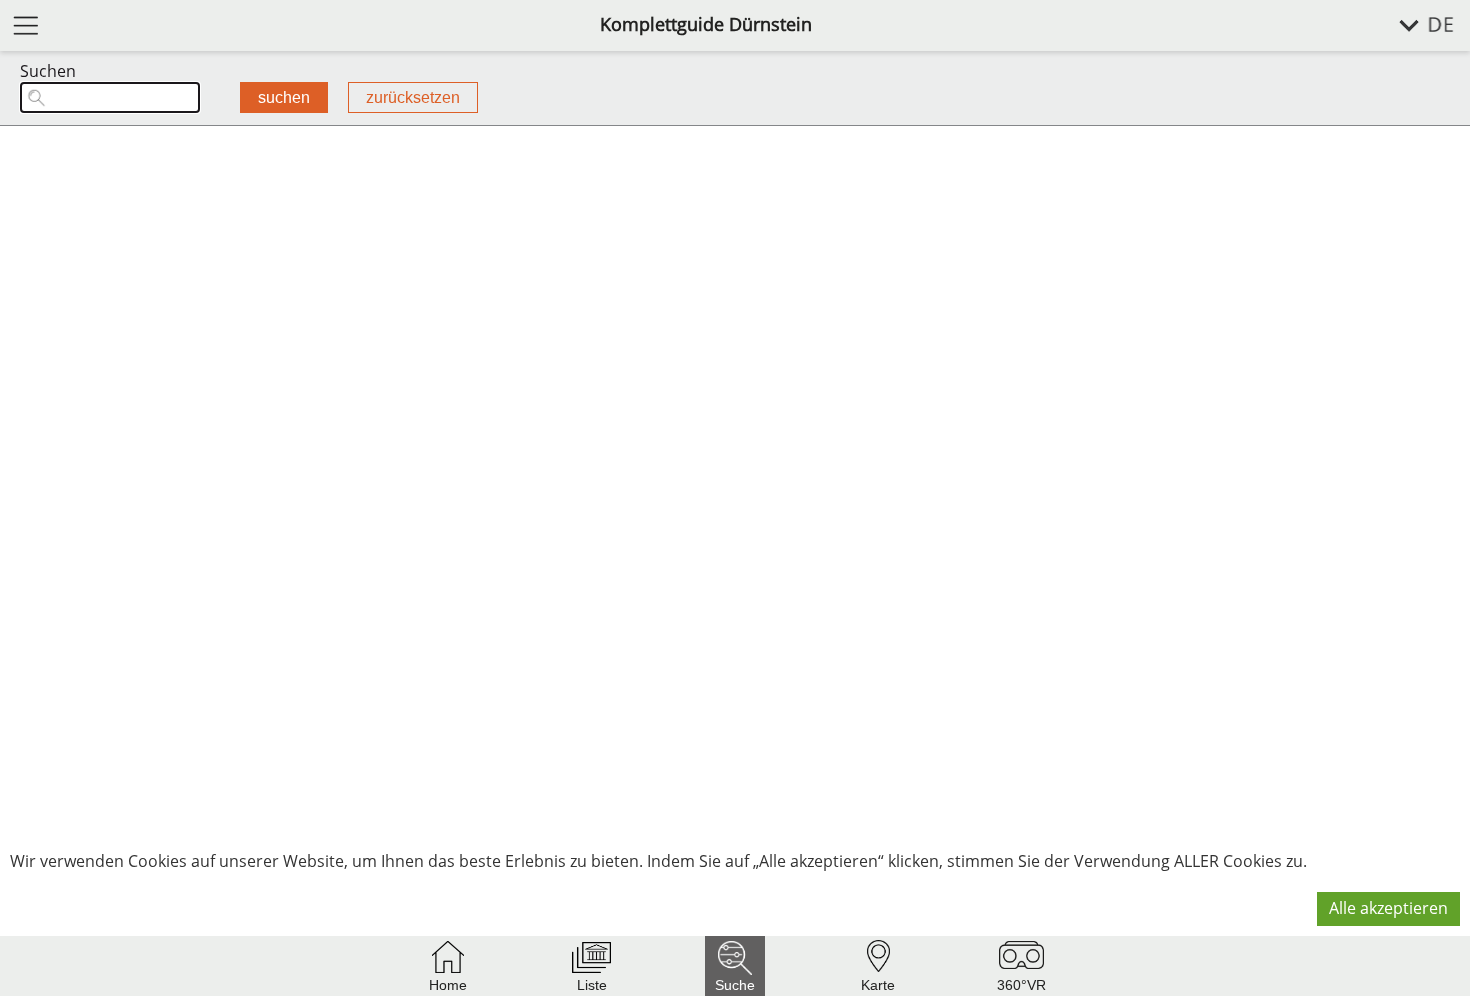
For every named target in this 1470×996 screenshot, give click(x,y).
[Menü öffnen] (26, 24)
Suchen (48, 71)
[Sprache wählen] (1415, 25)
